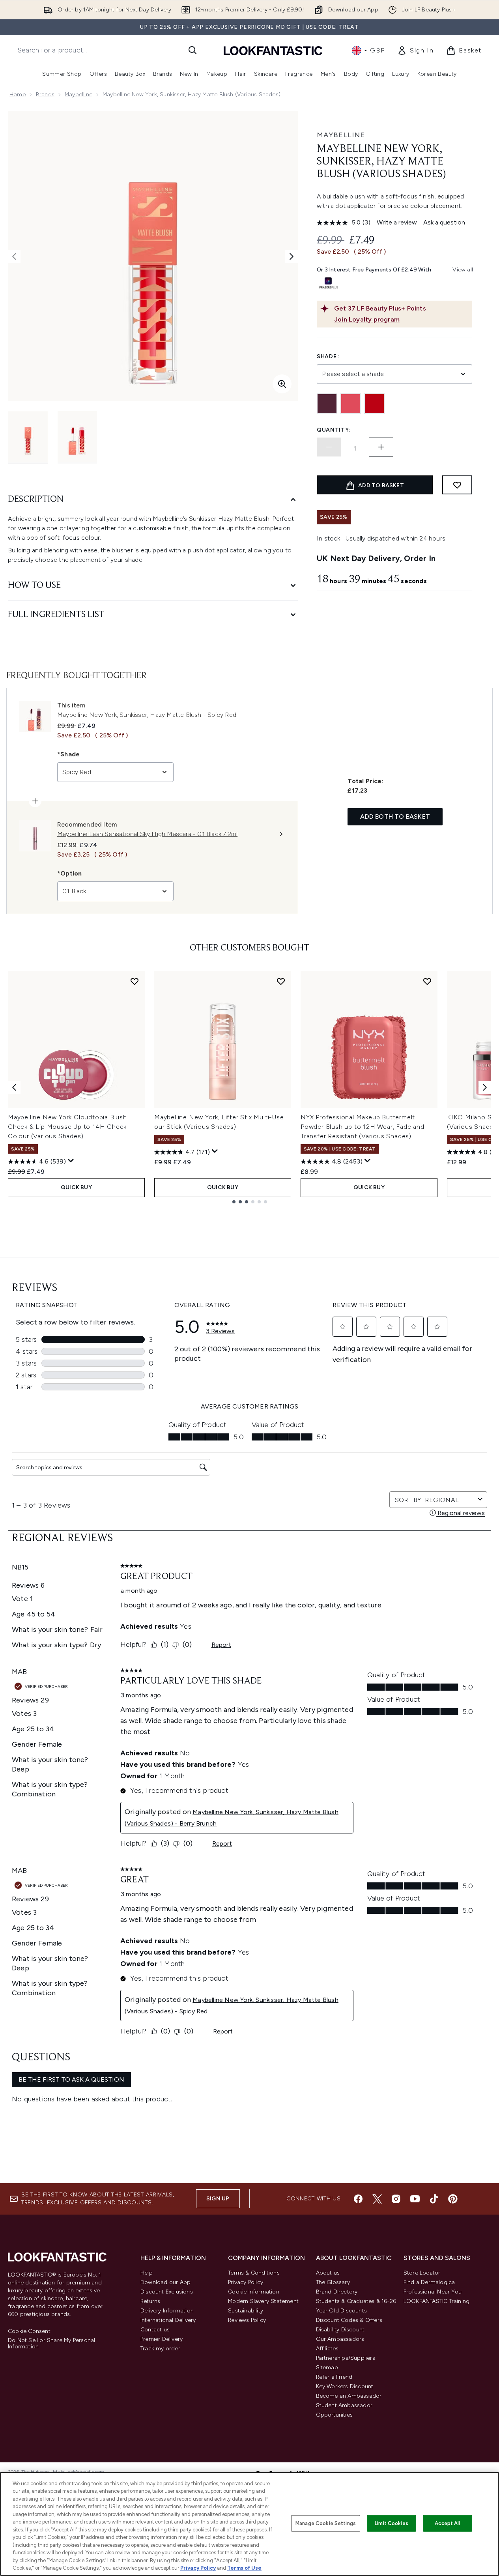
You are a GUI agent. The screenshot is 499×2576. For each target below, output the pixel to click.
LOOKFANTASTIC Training (436, 2301)
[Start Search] (192, 50)
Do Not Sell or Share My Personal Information (51, 2344)
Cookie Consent (29, 2331)
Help (147, 2273)
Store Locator (422, 2273)
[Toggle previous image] (14, 256)
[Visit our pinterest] (453, 2199)
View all (463, 270)
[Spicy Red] (374, 404)
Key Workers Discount (345, 2386)
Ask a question (444, 222)
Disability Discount (340, 2330)
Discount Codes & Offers (349, 2320)
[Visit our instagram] (396, 2199)
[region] (249, 2524)
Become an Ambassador (349, 2396)
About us (328, 2273)
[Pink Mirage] (351, 404)
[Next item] (485, 1087)
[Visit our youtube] (415, 2199)
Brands (45, 94)
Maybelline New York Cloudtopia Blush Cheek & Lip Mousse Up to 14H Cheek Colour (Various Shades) (67, 1127)
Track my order (160, 2349)
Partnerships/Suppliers (346, 2358)
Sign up (218, 2199)
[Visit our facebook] (358, 2199)
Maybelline (78, 94)
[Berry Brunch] (327, 404)
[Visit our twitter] (377, 2199)
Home (18, 94)
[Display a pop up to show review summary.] (71, 1161)
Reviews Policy (247, 2320)
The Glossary (333, 2282)
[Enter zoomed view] (282, 384)
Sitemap (327, 2367)
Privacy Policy (246, 2282)
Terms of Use (244, 2568)
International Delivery (168, 2320)
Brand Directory (337, 2292)
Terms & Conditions (254, 2273)
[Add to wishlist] (457, 485)
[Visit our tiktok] (434, 2199)
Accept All (447, 2523)
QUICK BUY (76, 1187)
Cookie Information (254, 2292)
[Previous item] (14, 1087)
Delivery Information (167, 2311)
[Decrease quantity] (329, 447)
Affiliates (327, 2349)
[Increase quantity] (381, 447)
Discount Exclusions (167, 2292)
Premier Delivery (162, 2339)
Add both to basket (395, 817)
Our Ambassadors (340, 2339)
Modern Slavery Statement (263, 2301)
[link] (415, 51)
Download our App (165, 2282)
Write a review (397, 222)
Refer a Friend (334, 2377)
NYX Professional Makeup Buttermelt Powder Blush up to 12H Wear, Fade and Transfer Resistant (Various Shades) (363, 1127)
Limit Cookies (392, 2523)
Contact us (155, 2330)
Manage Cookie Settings (326, 2523)
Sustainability (246, 2311)
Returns (150, 2301)
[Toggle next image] (292, 256)
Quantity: (334, 430)
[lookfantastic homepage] (273, 50)
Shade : (328, 356)
